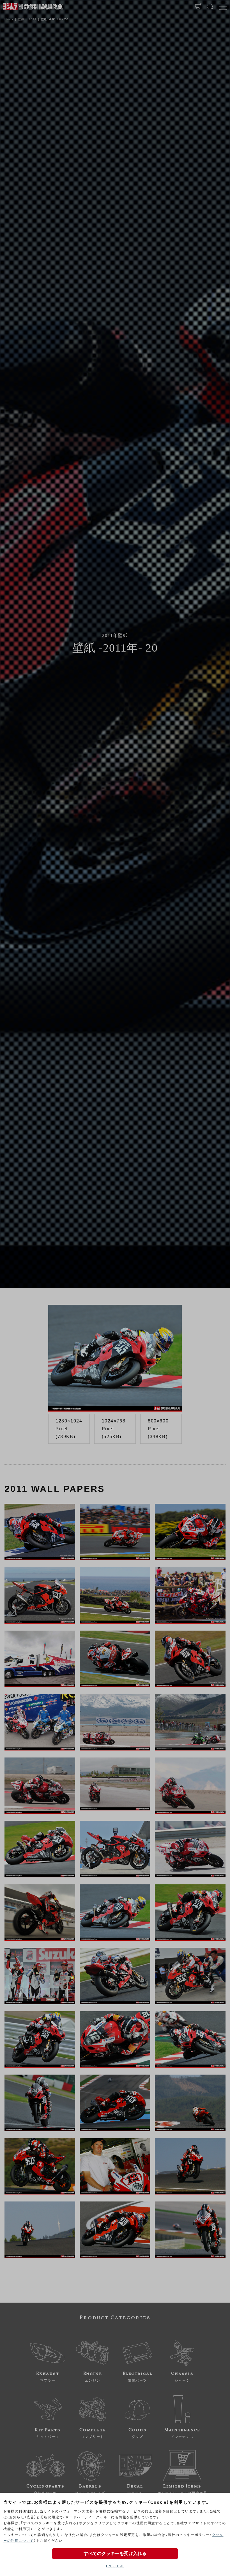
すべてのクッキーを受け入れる (115, 2553)
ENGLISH (115, 2566)
